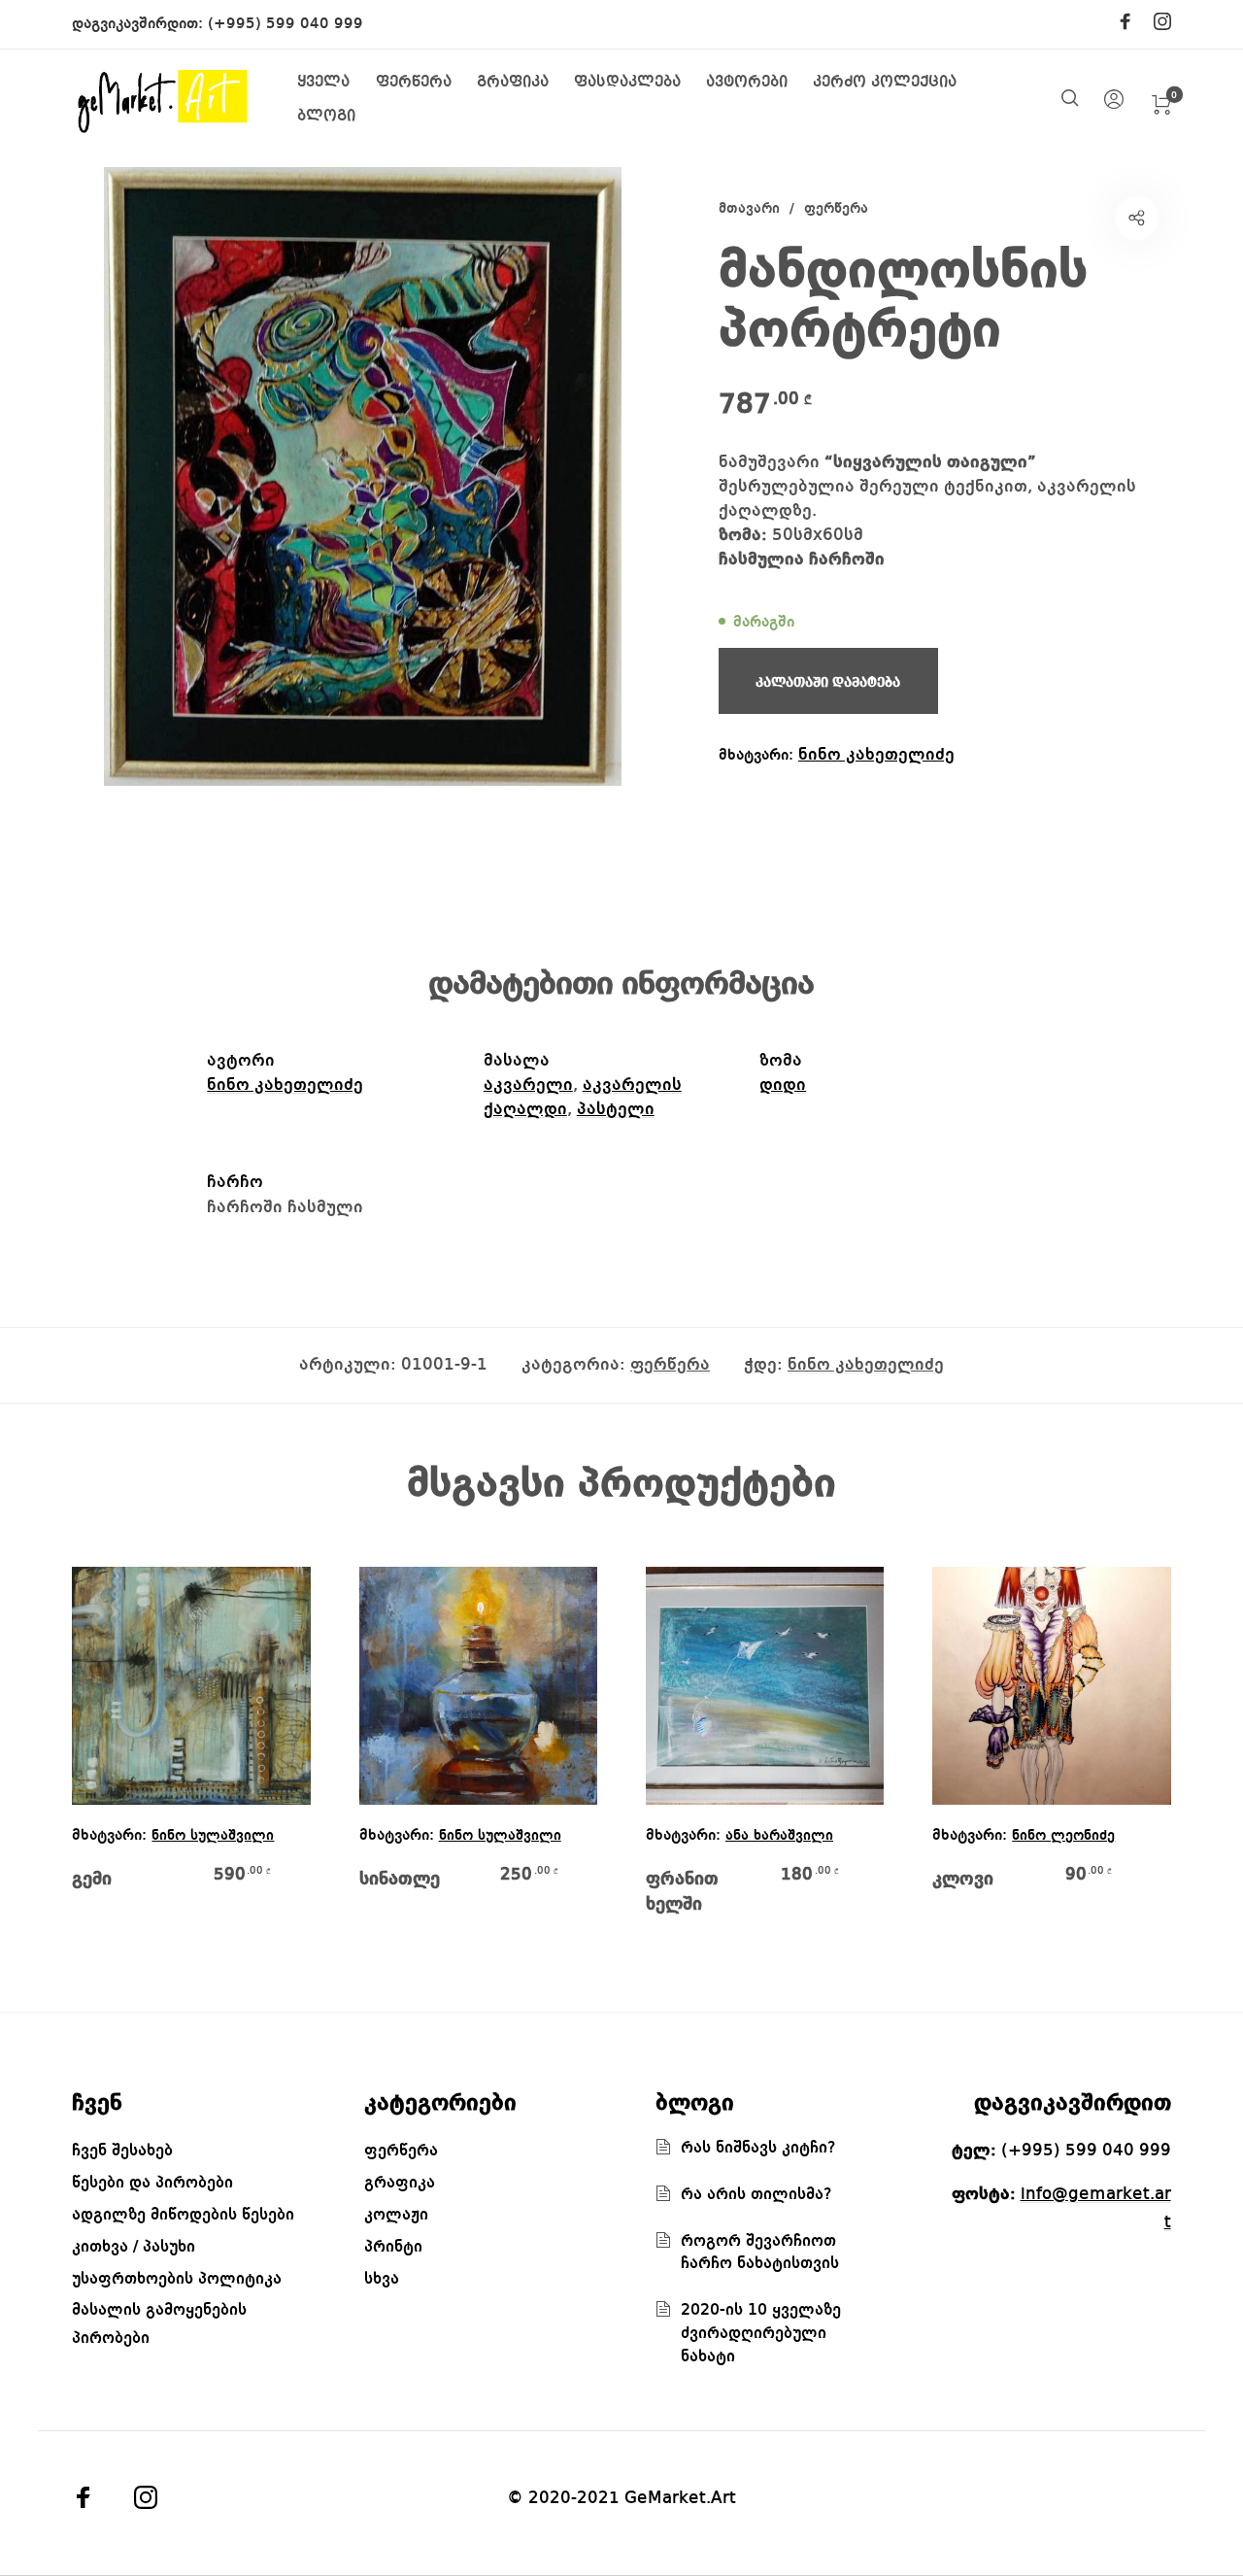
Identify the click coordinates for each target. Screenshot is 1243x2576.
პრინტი (393, 2247)
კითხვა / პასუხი (134, 2247)
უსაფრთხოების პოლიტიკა (177, 2279)
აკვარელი (528, 1085)
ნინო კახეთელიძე (876, 755)
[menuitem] (336, 83)
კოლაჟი (396, 2215)
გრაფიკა (400, 2183)
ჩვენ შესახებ (122, 2151)
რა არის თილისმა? (756, 2195)
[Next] (1136, 1755)
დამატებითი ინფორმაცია (621, 985)
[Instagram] (1162, 23)
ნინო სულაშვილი (213, 1836)
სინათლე (400, 1880)
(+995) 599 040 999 (286, 24)
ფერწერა (836, 209)
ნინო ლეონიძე (1063, 1836)
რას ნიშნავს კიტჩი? (758, 2148)
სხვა (382, 2279)
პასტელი (616, 1109)
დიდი (783, 1085)
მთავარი (749, 209)
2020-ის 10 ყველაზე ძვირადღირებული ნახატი (761, 2333)
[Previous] (107, 1755)
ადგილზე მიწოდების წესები (183, 2215)
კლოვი (963, 1880)
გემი (92, 1880)
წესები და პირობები (152, 2183)
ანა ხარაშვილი (779, 1836)
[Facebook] (1125, 23)
